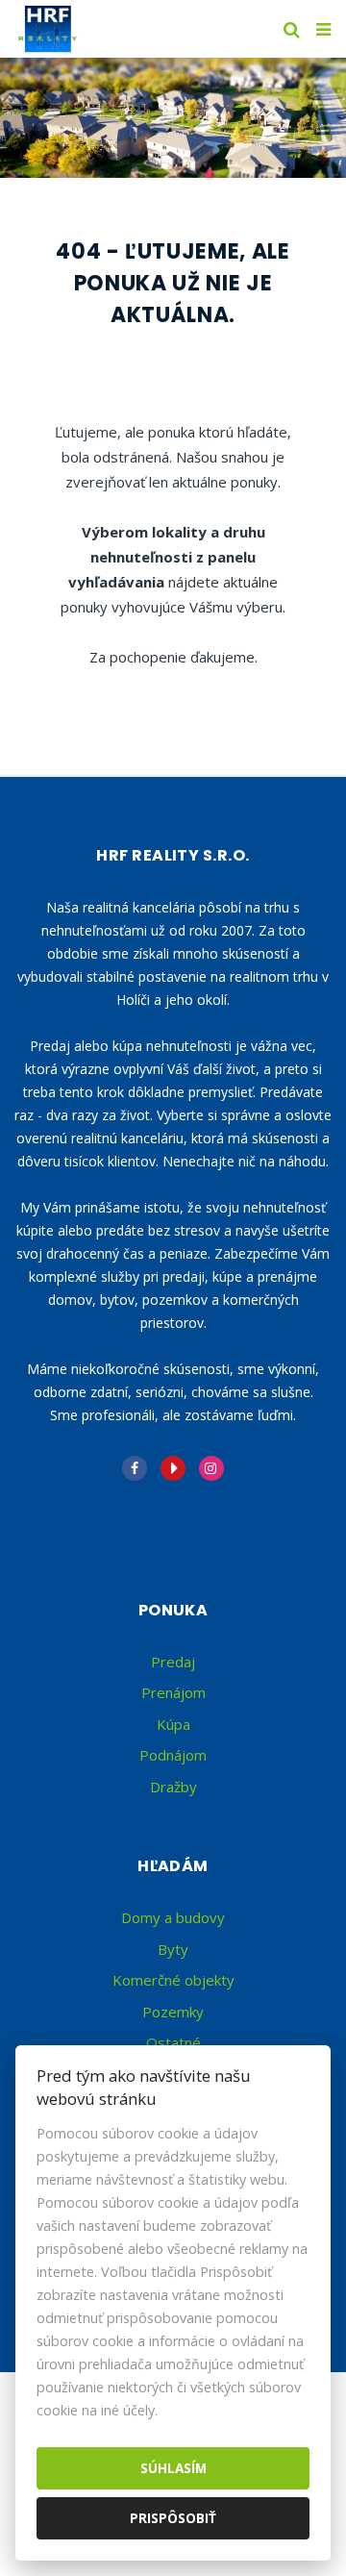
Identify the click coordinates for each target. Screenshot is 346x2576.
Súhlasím (173, 2468)
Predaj (173, 1662)
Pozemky (173, 2012)
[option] (173, 118)
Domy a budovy (173, 1917)
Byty (173, 1949)
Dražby (173, 1787)
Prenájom (173, 1692)
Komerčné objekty (173, 1980)
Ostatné (173, 2042)
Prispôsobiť (173, 2518)
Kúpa (173, 1724)
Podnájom (173, 1755)
